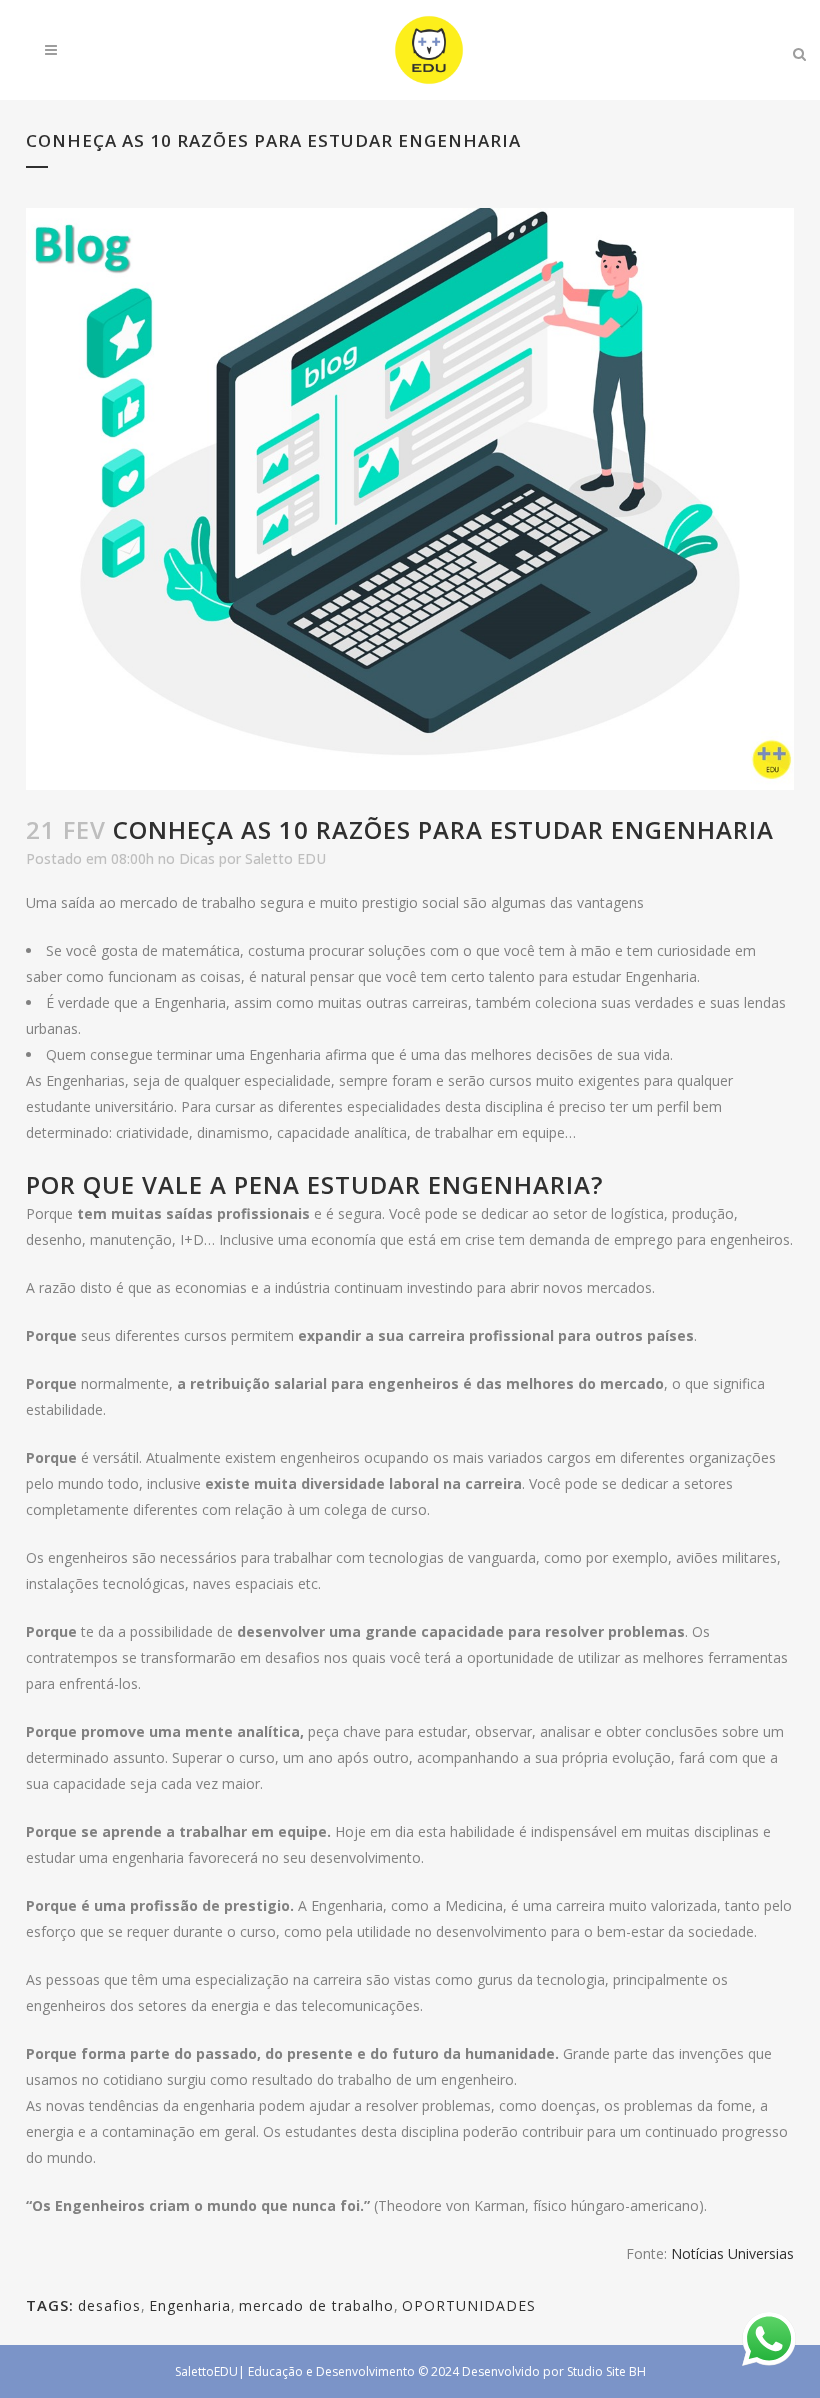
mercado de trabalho (316, 2305)
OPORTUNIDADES (469, 2305)
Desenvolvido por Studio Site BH (554, 2371)
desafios (109, 2305)
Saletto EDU (285, 858)
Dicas (197, 858)
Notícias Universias (732, 2253)
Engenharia (190, 2305)
